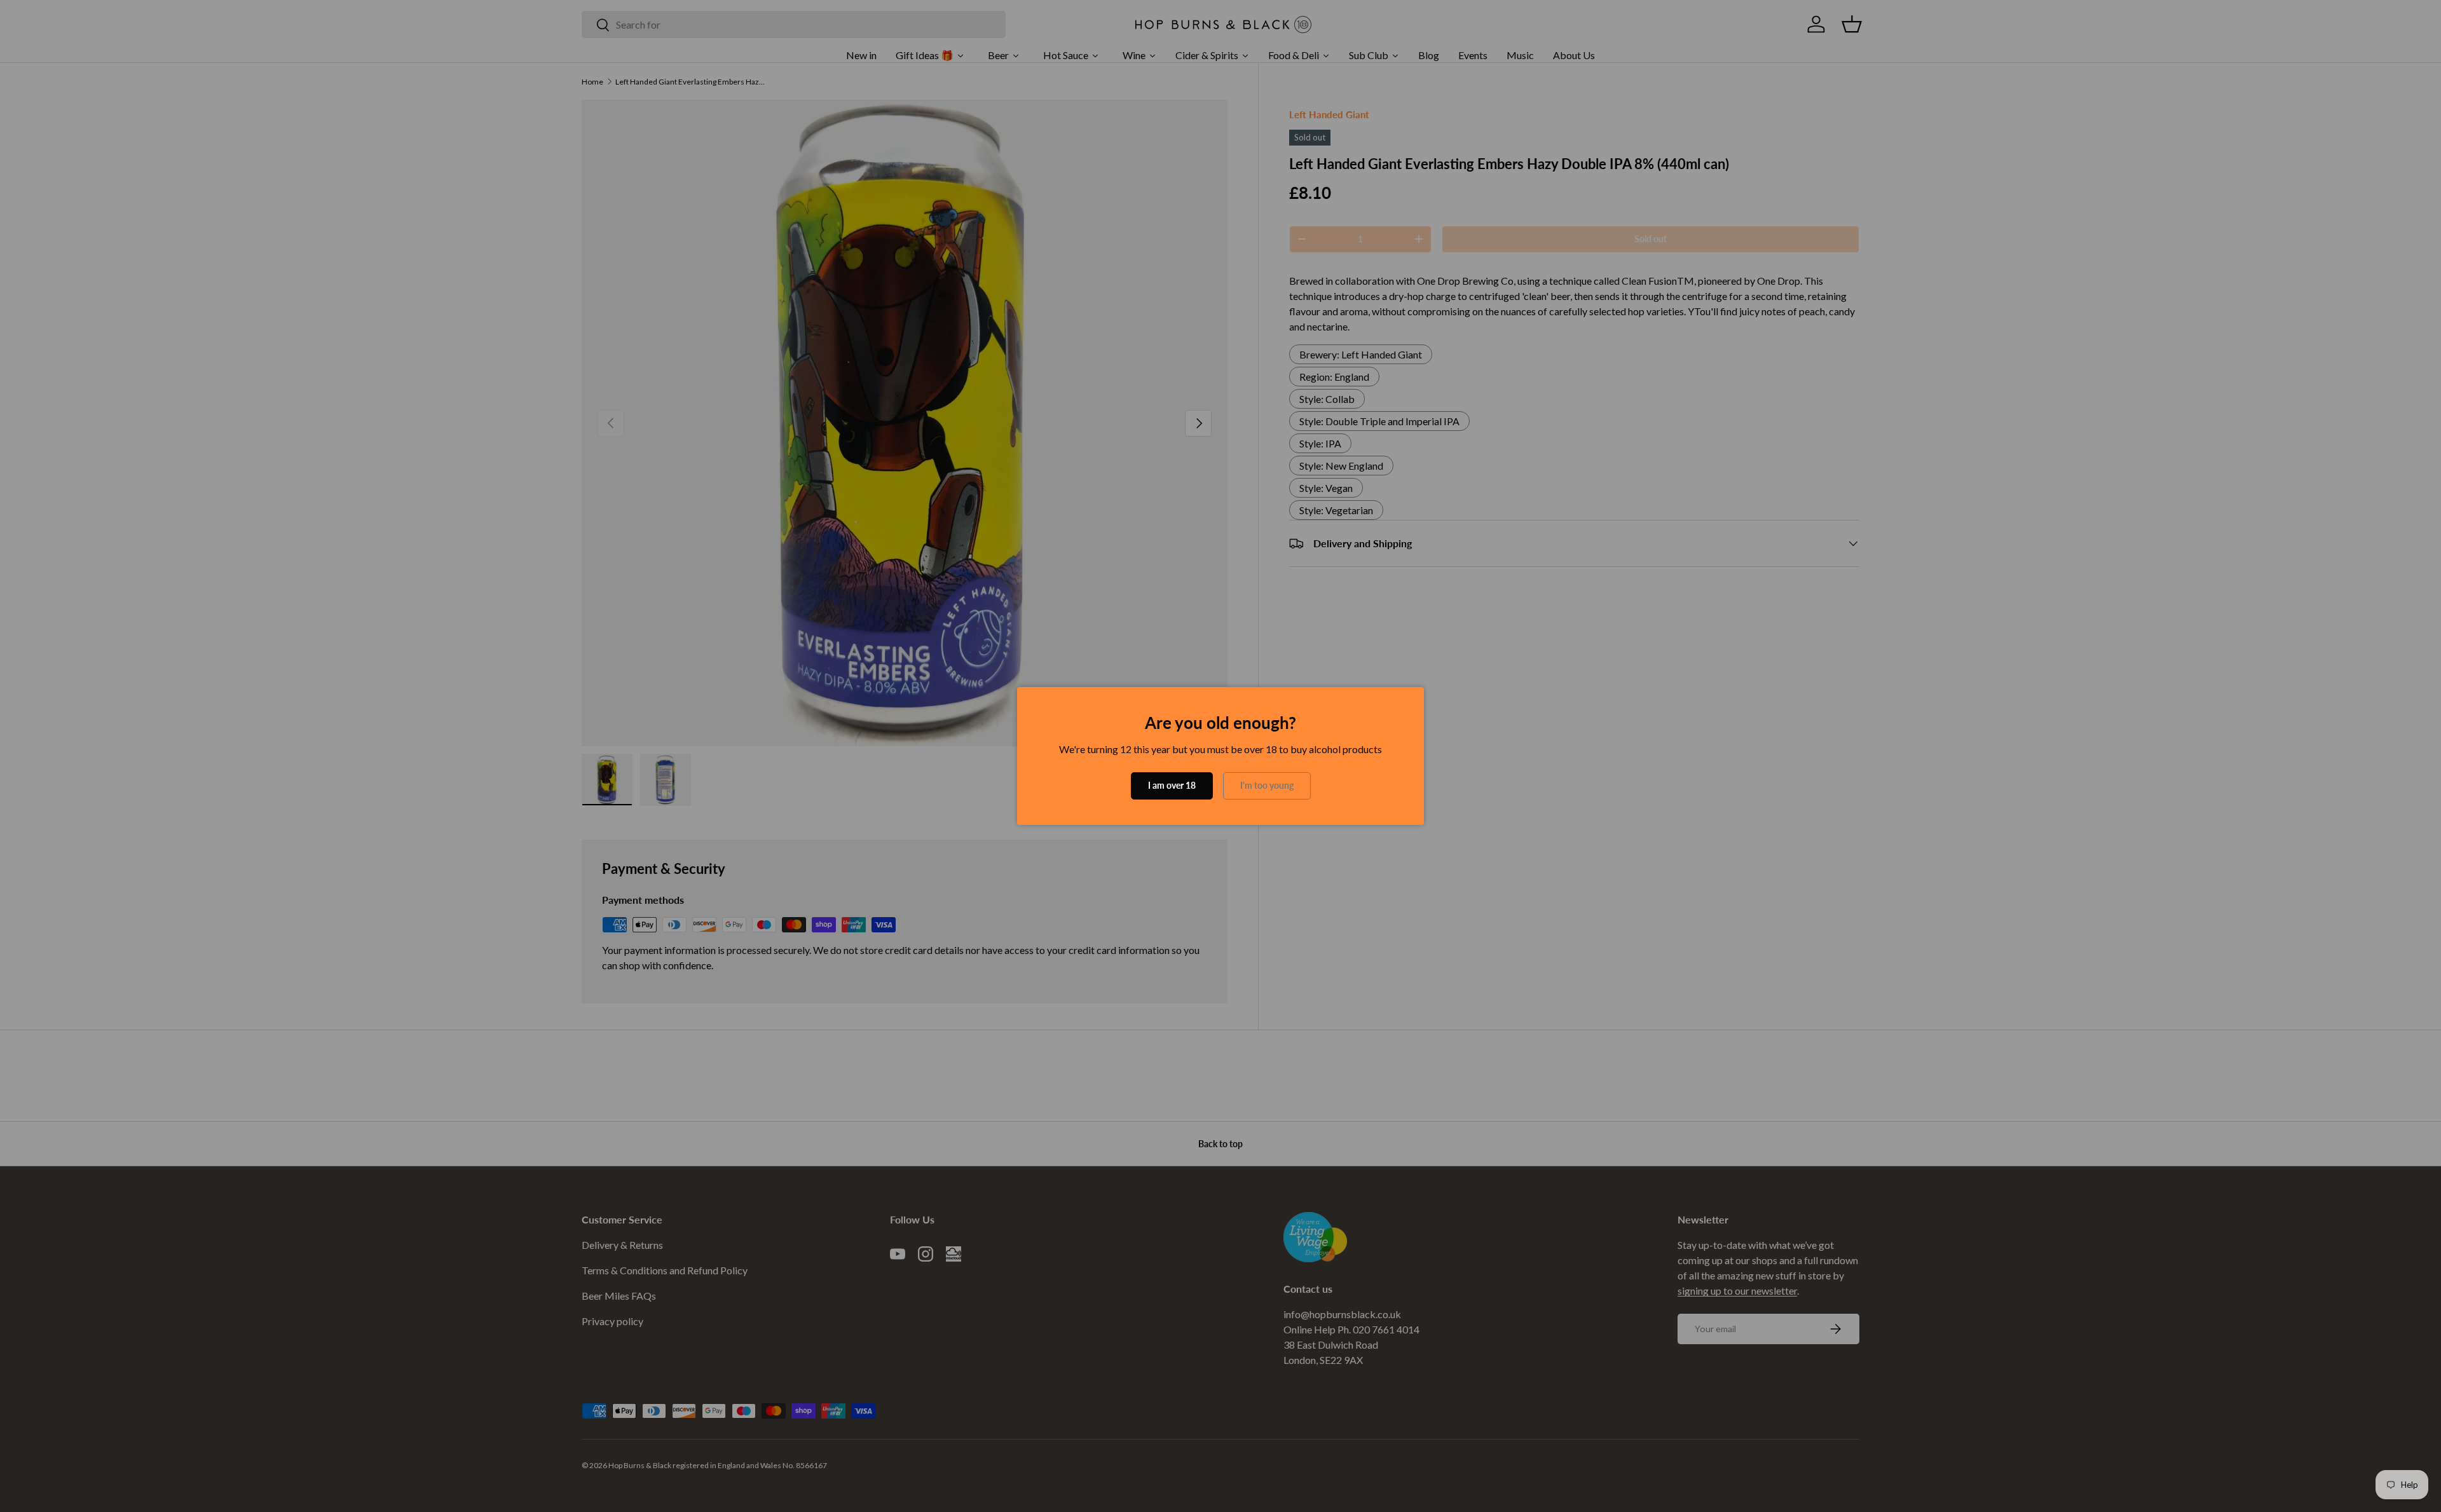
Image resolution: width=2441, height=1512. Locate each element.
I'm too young (1267, 785)
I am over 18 (1172, 785)
